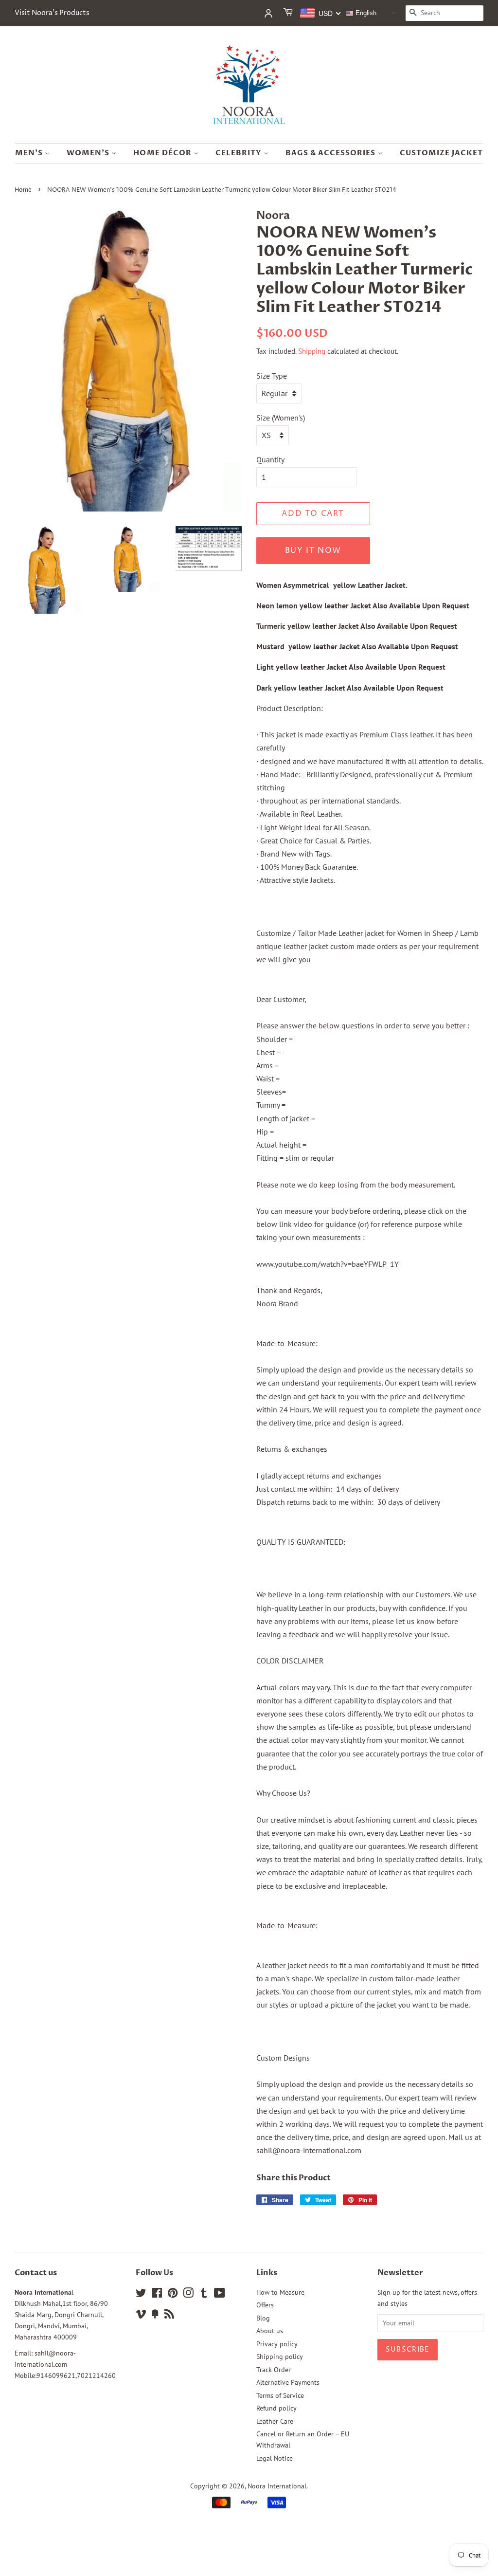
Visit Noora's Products (52, 13)
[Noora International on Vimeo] (141, 2316)
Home (23, 190)
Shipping (312, 351)
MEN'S (30, 153)
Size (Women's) (281, 418)
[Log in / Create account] (268, 13)
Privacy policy (277, 2344)
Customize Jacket (442, 153)
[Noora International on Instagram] (188, 2295)
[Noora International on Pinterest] (173, 2295)
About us (270, 2331)
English (365, 13)
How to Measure (280, 2292)
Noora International (277, 2486)
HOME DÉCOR (163, 153)
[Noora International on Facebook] (157, 2295)
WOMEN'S (89, 153)
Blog (263, 2318)
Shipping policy (280, 2357)
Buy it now (313, 550)
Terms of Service (280, 2395)
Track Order (274, 2370)
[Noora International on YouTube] (220, 2295)
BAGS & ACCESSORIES (332, 153)
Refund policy (276, 2408)
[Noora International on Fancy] (155, 2316)
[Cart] (289, 13)
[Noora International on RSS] (169, 2316)
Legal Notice (275, 2458)
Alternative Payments (288, 2382)
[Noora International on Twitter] (141, 2295)
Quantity (270, 459)
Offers (265, 2305)
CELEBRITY (240, 153)
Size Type (272, 376)
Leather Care (275, 2421)
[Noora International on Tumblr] (204, 2295)
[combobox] (321, 13)
